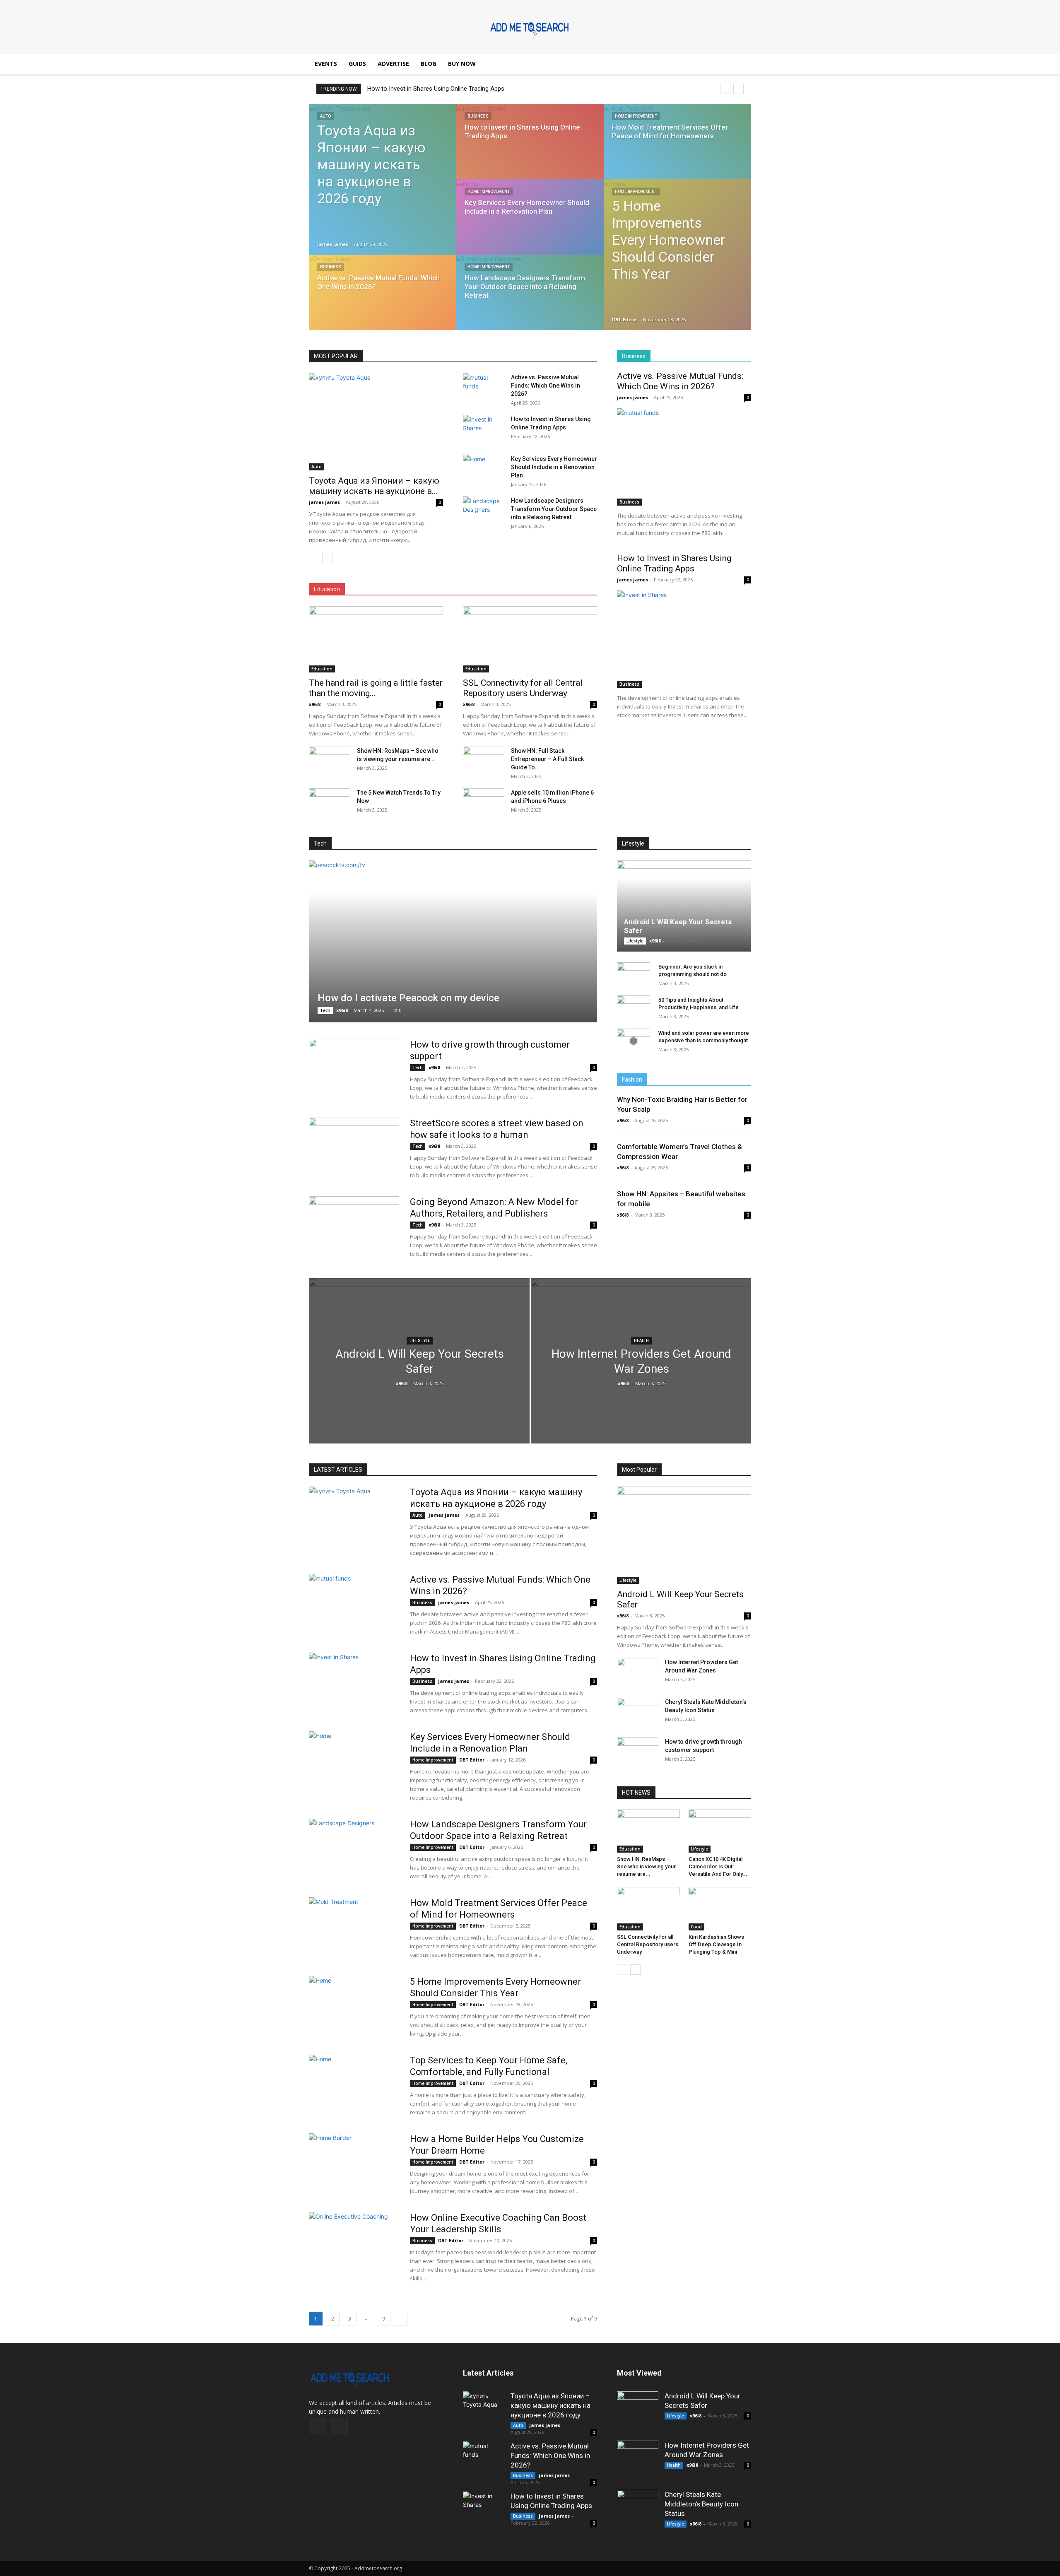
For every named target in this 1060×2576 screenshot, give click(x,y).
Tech (320, 843)
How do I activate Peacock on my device (408, 998)
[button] (741, 64)
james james (333, 244)
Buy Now (462, 64)
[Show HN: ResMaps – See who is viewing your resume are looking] (330, 761)
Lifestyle (633, 843)
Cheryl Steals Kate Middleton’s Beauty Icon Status (701, 2504)
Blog (429, 64)
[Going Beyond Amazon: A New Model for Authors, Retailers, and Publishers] (354, 1227)
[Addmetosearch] (530, 27)
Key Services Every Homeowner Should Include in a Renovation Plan (459, 89)
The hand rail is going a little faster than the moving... (376, 688)
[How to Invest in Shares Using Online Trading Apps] (530, 149)
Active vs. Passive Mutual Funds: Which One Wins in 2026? (546, 386)
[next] (738, 89)
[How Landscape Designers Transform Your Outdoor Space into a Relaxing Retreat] (530, 300)
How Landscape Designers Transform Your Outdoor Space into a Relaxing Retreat (554, 509)
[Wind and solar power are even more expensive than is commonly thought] (634, 1041)
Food (696, 1927)
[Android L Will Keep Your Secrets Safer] (684, 906)
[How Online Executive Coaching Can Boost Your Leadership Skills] (354, 2243)
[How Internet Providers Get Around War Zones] (641, 1374)
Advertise (393, 64)
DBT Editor (625, 319)
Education (327, 589)
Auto (325, 116)
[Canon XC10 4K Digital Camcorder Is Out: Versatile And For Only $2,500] (720, 1831)
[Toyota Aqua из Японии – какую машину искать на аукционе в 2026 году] (383, 179)
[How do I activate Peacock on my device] (453, 941)
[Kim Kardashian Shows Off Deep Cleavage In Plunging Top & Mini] (720, 1909)
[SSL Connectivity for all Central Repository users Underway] (530, 639)
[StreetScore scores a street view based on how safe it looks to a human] (354, 1149)
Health (641, 1341)
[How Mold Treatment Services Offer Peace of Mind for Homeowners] (677, 149)
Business (331, 267)
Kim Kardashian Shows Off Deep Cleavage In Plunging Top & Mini (716, 1944)
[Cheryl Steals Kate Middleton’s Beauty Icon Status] (638, 1712)
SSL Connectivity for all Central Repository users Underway (523, 688)
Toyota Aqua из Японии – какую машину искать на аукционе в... (374, 486)
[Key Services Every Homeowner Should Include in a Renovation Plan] (530, 225)
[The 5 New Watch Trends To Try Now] (330, 803)
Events (326, 64)
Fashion (632, 1080)
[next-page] (327, 558)
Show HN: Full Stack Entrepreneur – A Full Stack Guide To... (547, 759)
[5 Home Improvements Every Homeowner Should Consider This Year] (677, 250)
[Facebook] (317, 2426)
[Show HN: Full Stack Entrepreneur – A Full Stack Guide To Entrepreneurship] (484, 761)
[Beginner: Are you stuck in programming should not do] (634, 975)
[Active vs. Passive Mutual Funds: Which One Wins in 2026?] (383, 300)
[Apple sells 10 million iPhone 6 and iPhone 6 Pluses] (484, 803)
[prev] (725, 89)
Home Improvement (489, 192)
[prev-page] (314, 558)
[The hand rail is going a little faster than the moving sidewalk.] (376, 639)
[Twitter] (340, 2426)
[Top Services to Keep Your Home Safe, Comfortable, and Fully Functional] (354, 2086)
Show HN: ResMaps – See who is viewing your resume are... (646, 1866)
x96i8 (315, 704)
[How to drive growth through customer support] (354, 1070)
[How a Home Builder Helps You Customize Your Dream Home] (354, 2164)
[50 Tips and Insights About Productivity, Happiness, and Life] (634, 1008)
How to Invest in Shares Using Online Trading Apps (674, 563)
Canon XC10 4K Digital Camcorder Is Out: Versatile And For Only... (718, 1866)
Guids (357, 64)
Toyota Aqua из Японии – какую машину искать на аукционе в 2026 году (550, 2405)
